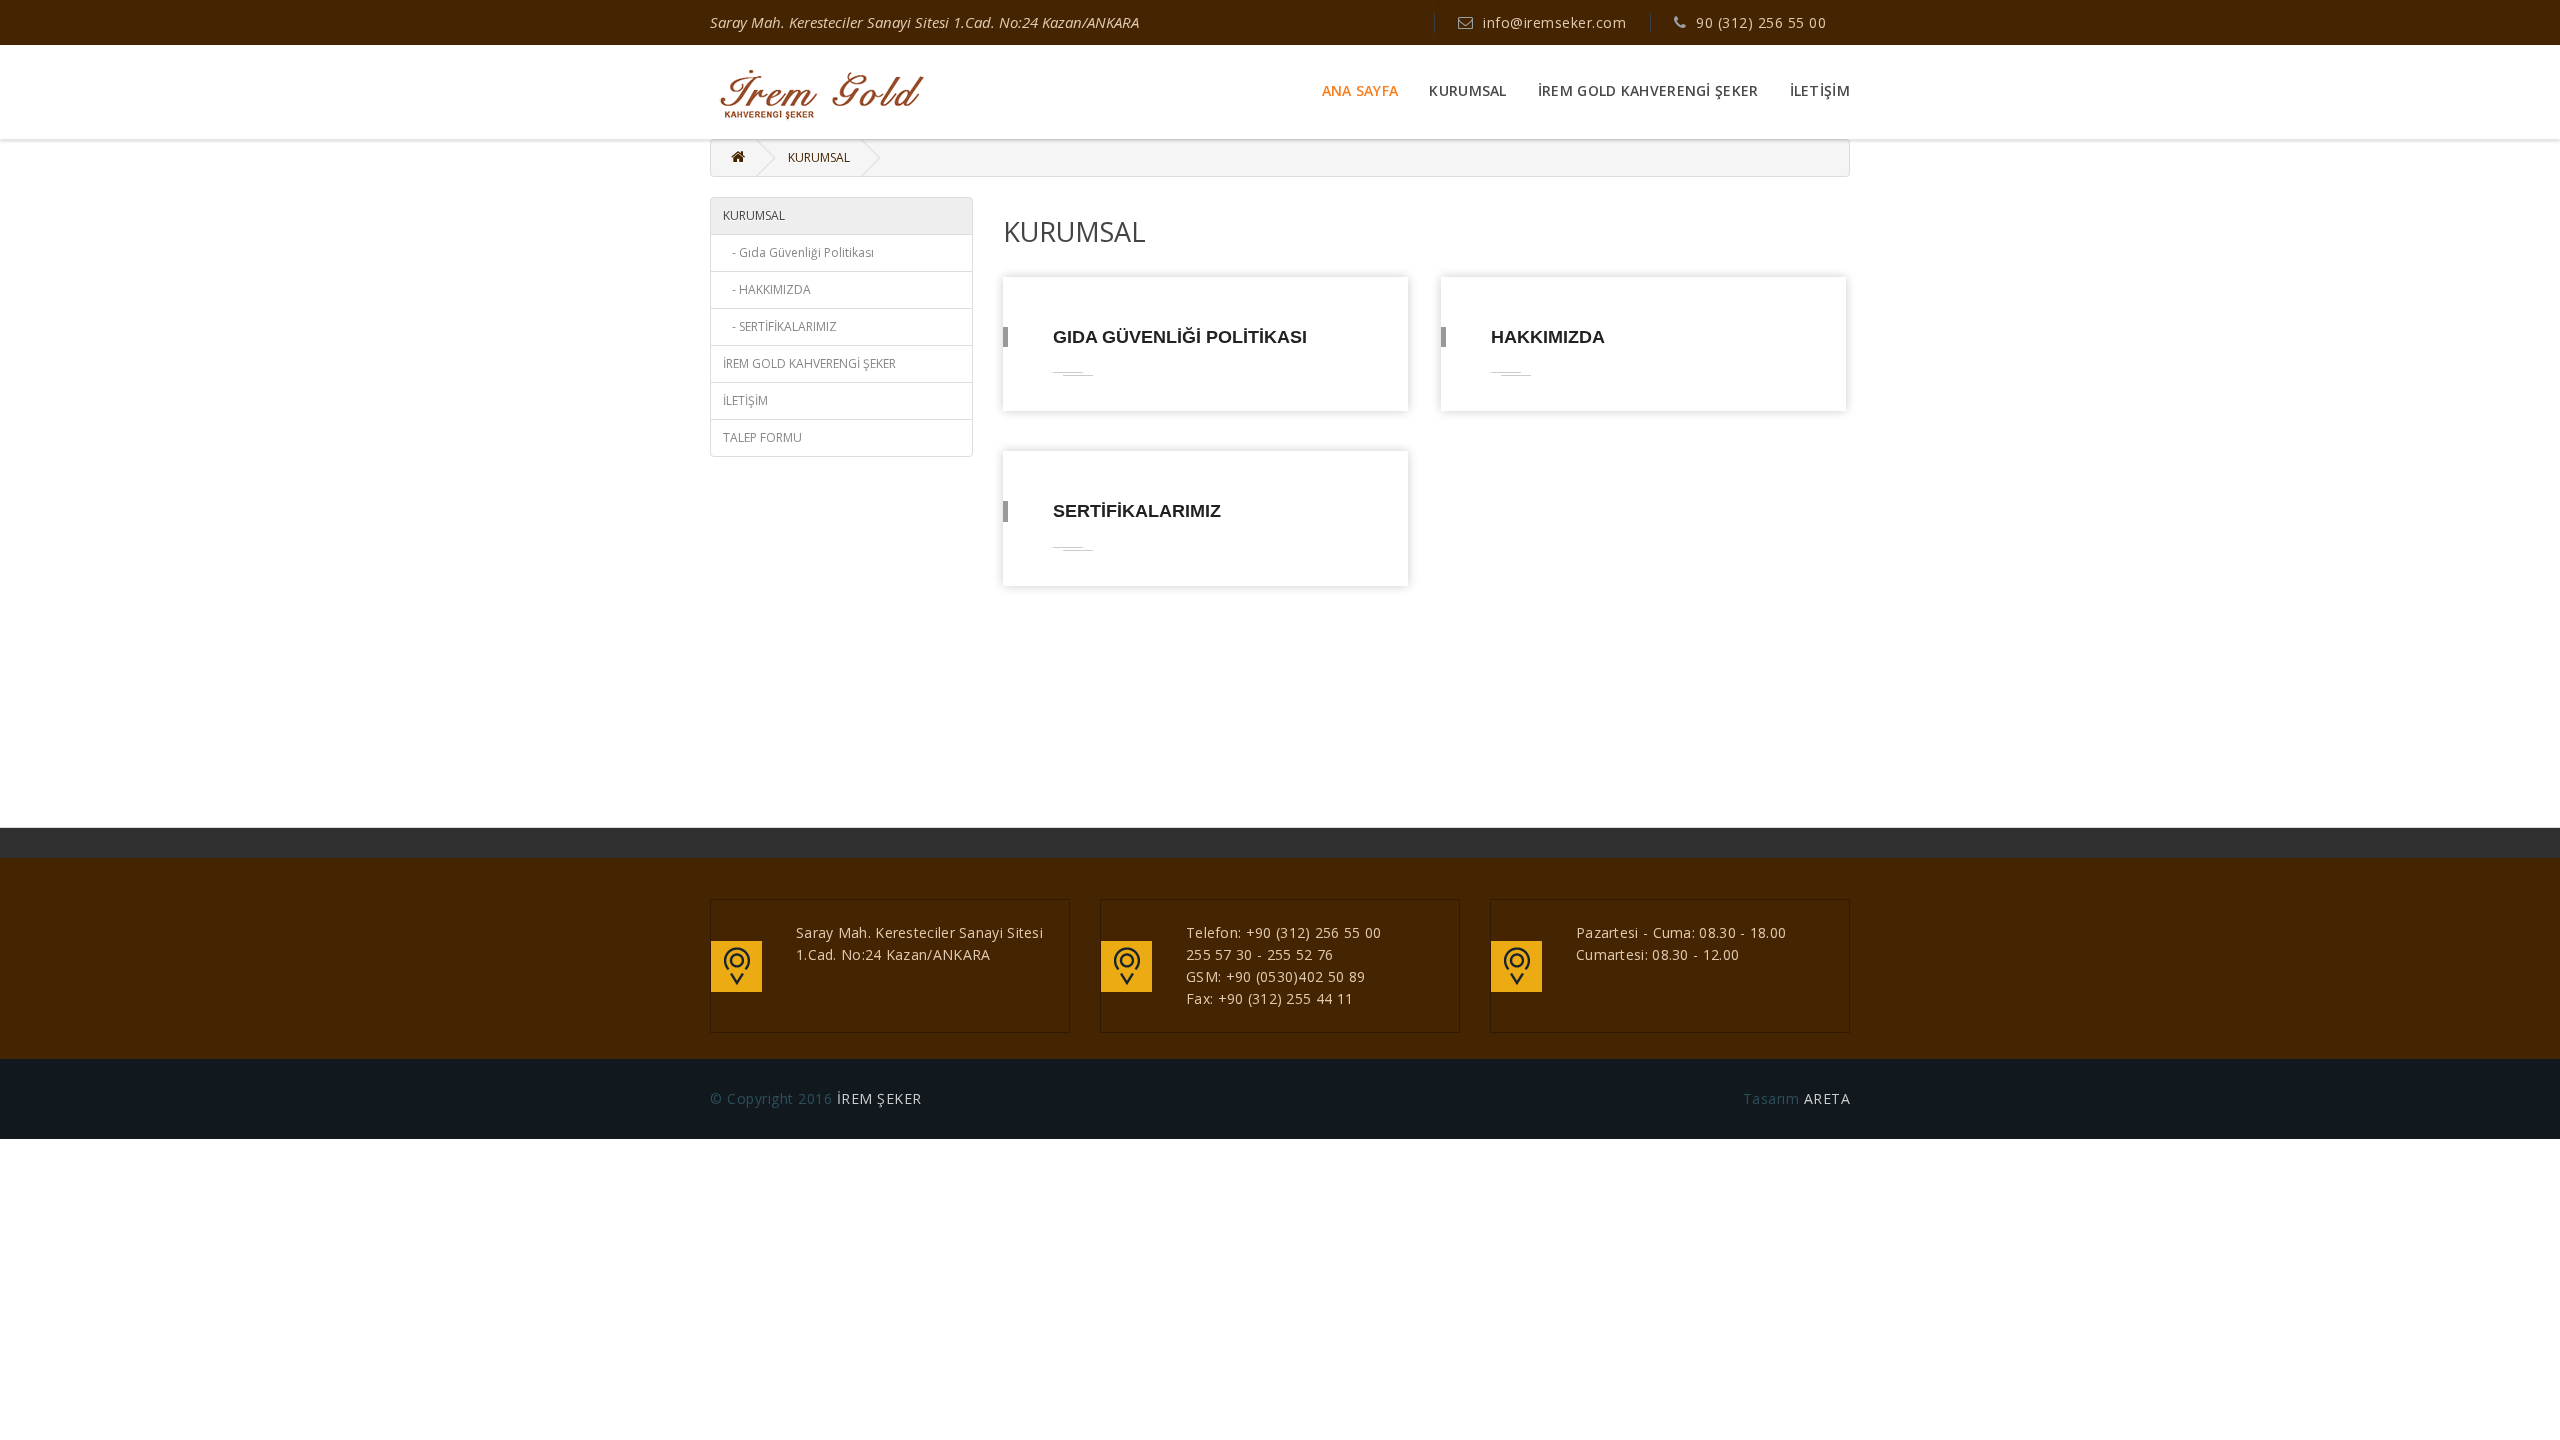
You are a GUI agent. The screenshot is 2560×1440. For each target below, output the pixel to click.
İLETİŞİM (1820, 91)
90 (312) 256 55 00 (1761, 22)
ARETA (1824, 1098)
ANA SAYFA (1360, 91)
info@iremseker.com (1554, 22)
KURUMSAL (1467, 91)
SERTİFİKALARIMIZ (1137, 511)
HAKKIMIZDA (1548, 337)
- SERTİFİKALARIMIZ (780, 326)
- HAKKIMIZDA (767, 289)
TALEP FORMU (762, 437)
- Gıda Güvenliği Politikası (798, 252)
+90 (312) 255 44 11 (1286, 998)
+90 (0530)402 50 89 (1296, 976)
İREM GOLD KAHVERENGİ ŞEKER (1648, 91)
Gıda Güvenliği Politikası (1180, 337)
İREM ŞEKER (879, 1098)
